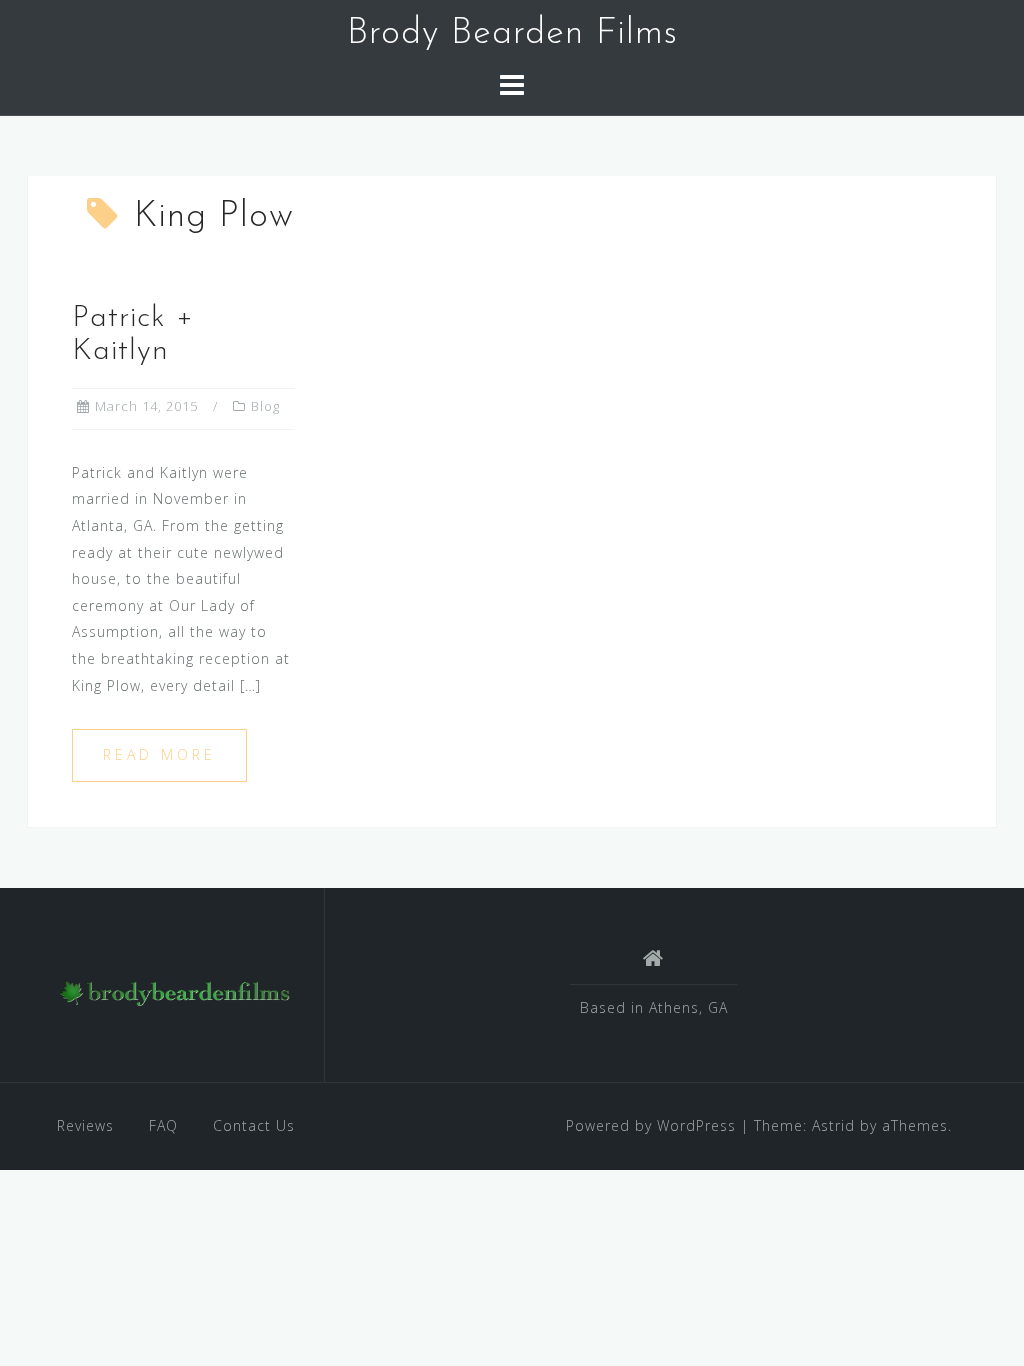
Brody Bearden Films (512, 34)
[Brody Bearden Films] (175, 993)
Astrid (833, 1125)
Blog (265, 406)
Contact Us (254, 1125)
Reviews (85, 1125)
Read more (159, 754)
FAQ (163, 1125)
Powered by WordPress (651, 1125)
